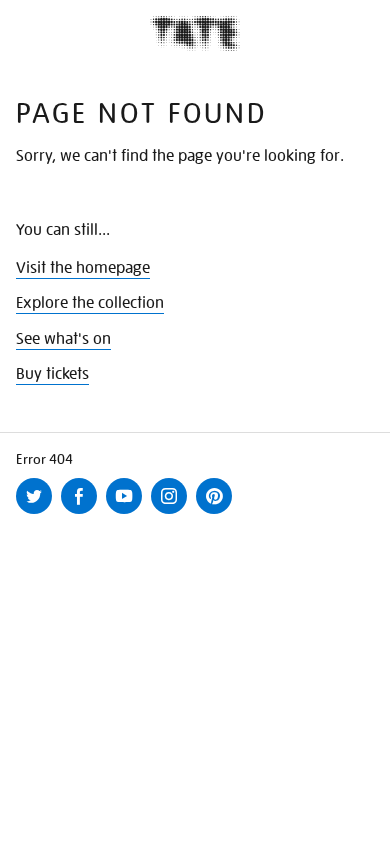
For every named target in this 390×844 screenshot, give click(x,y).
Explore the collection (90, 303)
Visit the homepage (83, 268)
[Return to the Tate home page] (195, 33)
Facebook (83, 513)
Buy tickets (52, 374)
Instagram (173, 513)
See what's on (63, 339)
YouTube (128, 513)
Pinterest (218, 513)
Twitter (38, 513)
